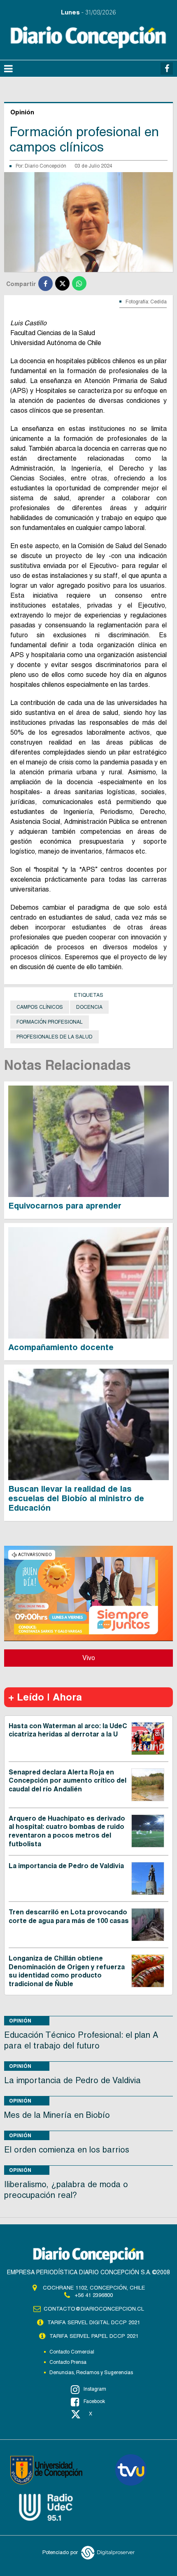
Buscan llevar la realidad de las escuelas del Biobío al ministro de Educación (76, 1498)
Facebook (94, 2401)
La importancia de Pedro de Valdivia (66, 1866)
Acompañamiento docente (61, 1347)
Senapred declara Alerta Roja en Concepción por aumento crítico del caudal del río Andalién (68, 1781)
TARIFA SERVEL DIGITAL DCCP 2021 (94, 2322)
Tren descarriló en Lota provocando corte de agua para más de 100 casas (69, 1916)
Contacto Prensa (68, 2362)
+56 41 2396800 (94, 2295)
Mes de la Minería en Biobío (57, 2115)
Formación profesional (50, 1022)
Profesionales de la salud (55, 1037)
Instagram (95, 2389)
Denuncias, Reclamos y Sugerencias (91, 2373)
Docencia (89, 1007)
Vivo (89, 1658)
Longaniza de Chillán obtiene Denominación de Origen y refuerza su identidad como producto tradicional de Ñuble (67, 1971)
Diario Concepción (45, 166)
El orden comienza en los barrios (67, 2150)
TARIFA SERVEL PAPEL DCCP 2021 (94, 2336)
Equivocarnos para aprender (65, 1206)
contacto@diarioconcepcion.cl (94, 2309)
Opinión (20, 2021)
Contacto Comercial (72, 2352)
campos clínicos (40, 1007)
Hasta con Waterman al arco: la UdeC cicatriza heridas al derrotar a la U (68, 1730)
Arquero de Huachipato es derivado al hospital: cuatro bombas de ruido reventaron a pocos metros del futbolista (67, 1831)
